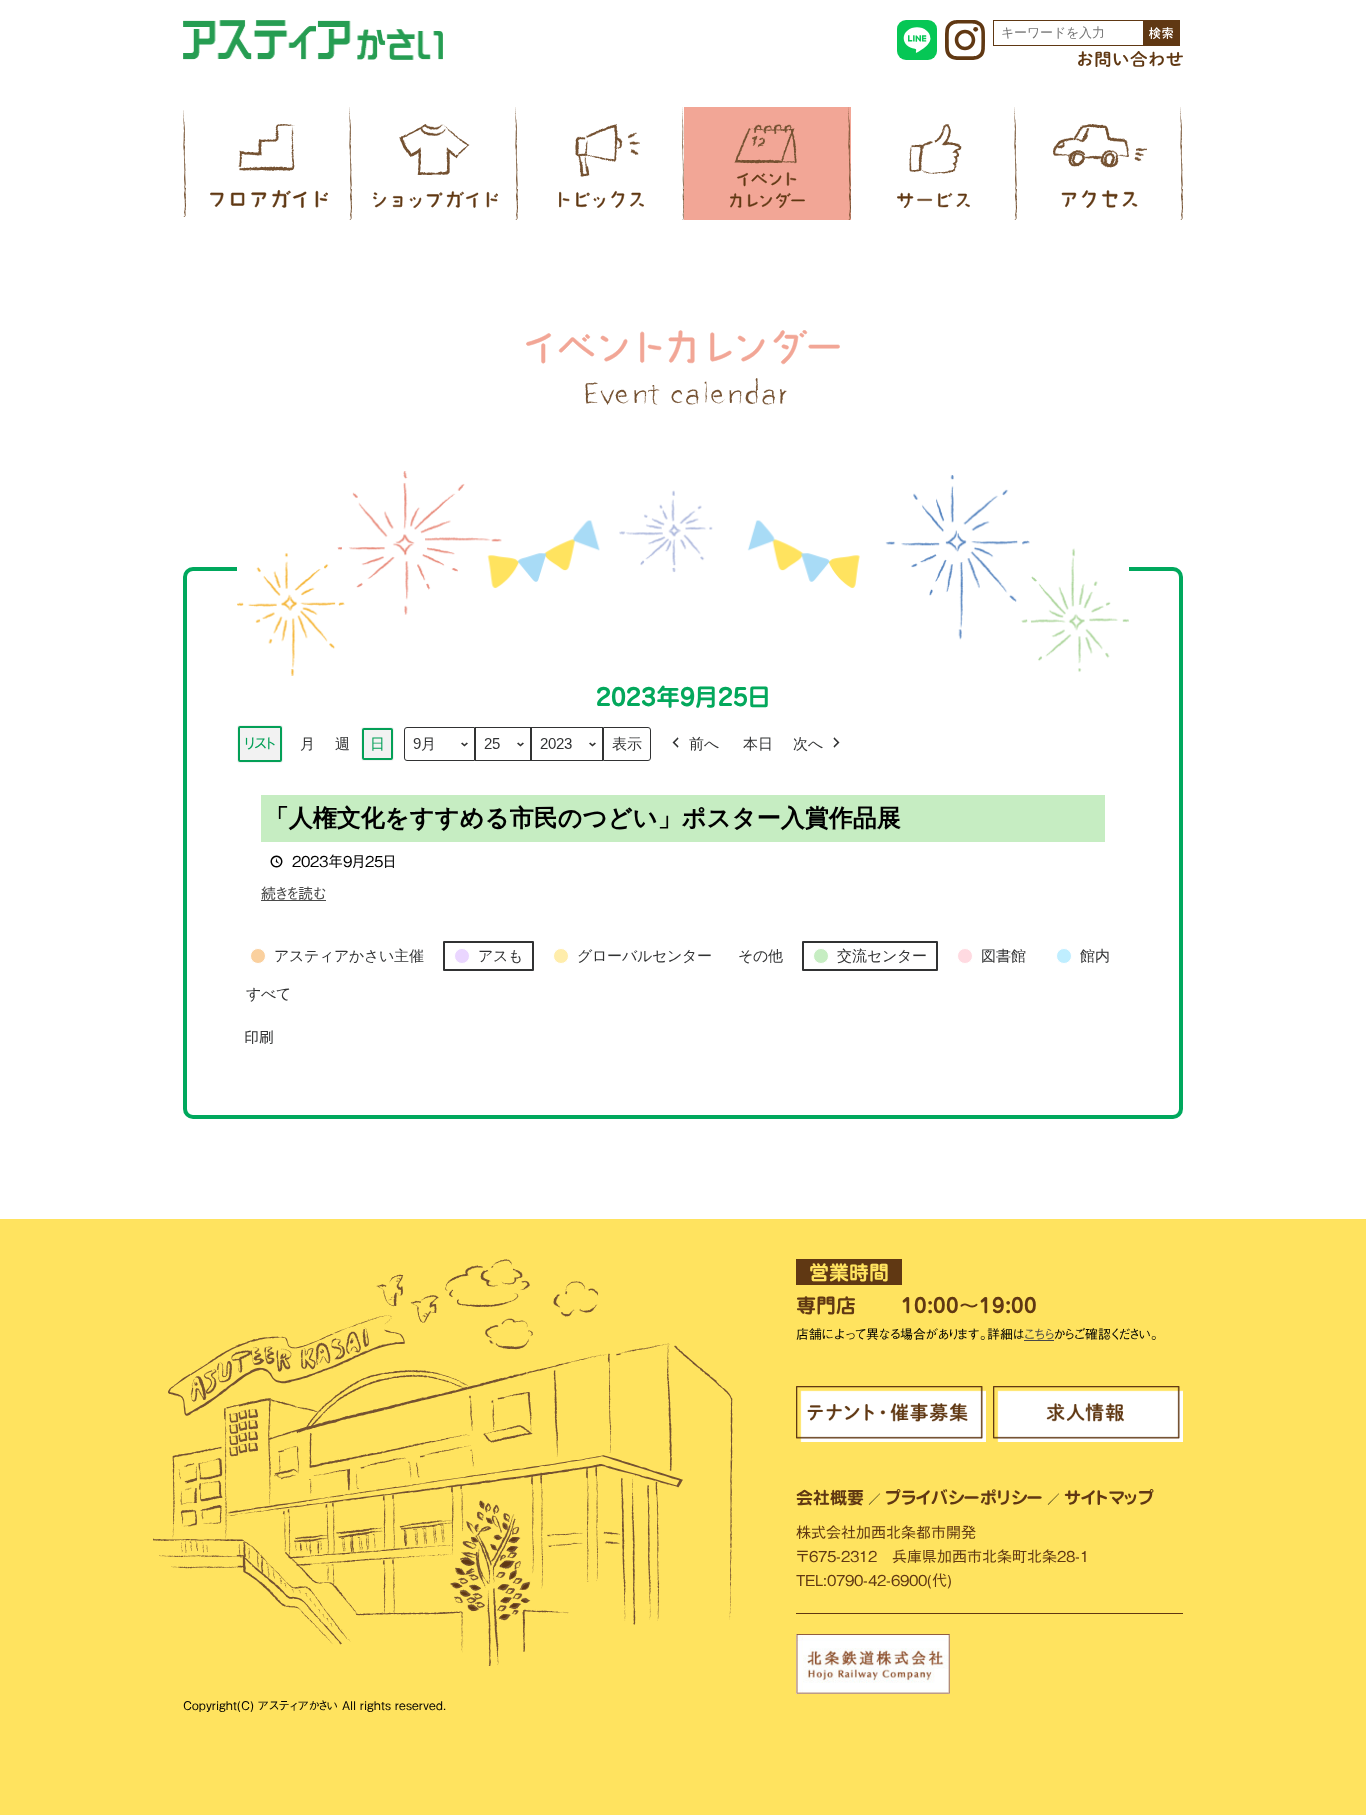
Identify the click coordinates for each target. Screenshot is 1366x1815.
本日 (758, 743)
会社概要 (830, 1497)
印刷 (258, 1043)
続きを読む (293, 893)
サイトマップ (1109, 1497)
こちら (1039, 1334)
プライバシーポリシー (964, 1497)
